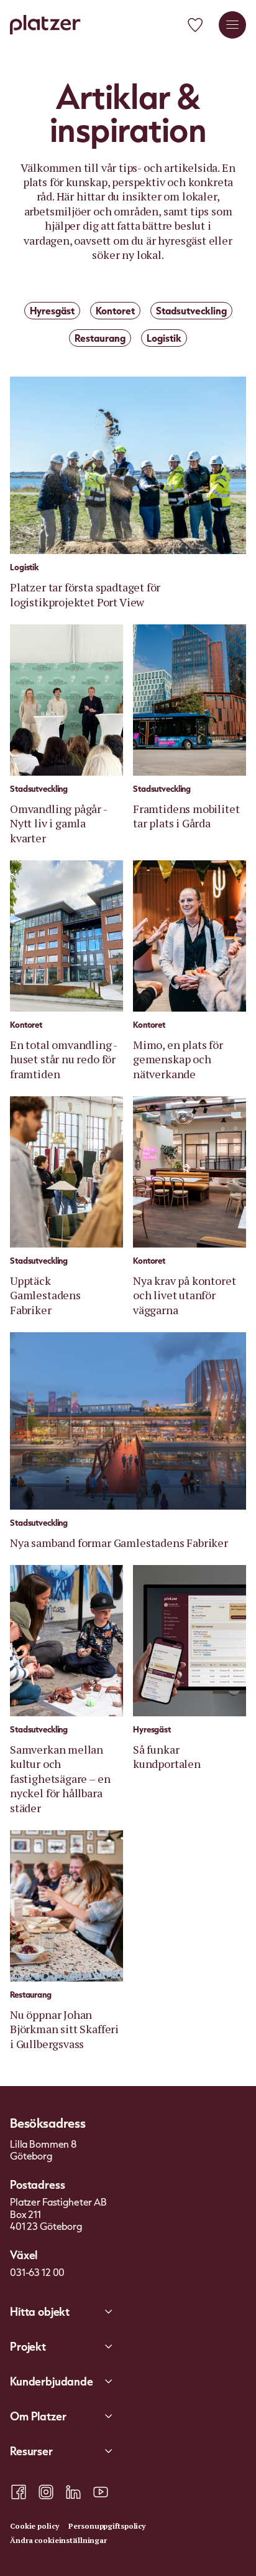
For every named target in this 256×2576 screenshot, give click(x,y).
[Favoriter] (195, 25)
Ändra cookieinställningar (58, 2540)
